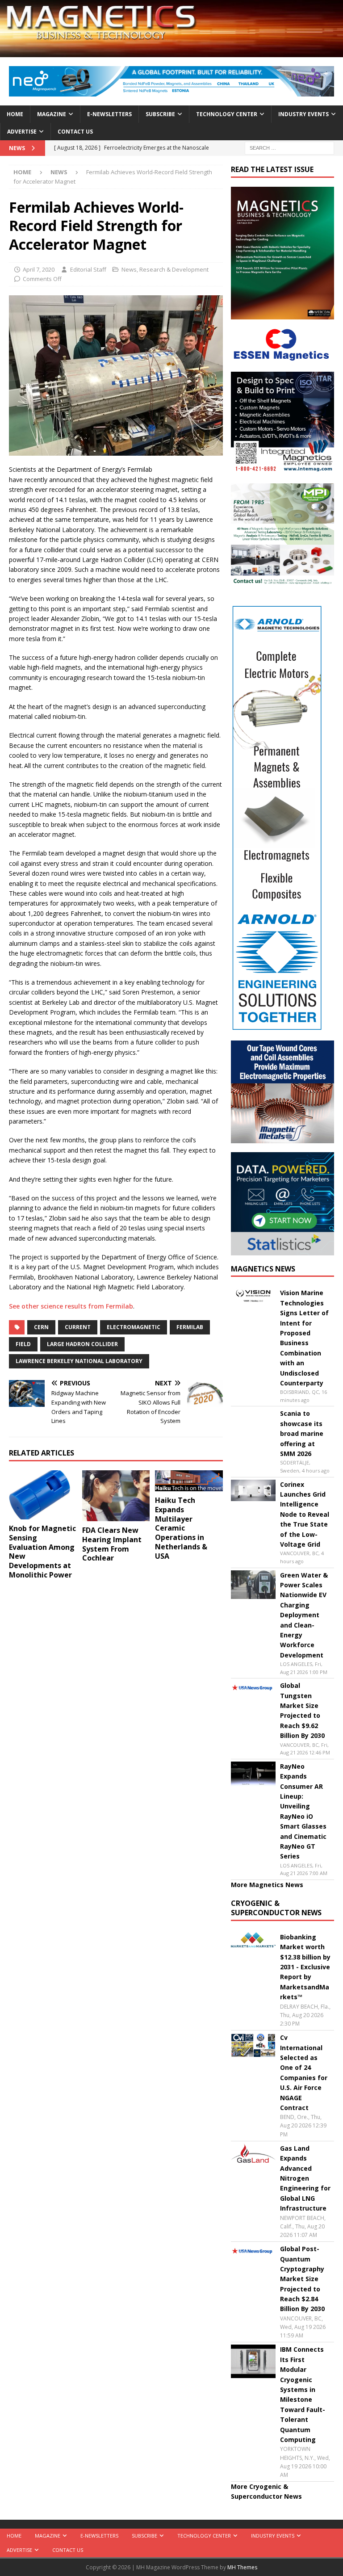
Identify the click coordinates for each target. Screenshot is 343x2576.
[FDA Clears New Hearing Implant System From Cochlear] (116, 1496)
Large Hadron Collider (82, 1344)
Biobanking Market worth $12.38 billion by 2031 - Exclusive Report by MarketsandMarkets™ (305, 1967)
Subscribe (160, 114)
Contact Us (75, 132)
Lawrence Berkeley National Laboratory (79, 1361)
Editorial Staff (88, 269)
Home (15, 114)
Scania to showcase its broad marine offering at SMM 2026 (302, 1433)
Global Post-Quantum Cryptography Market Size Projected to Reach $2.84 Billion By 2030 (302, 2279)
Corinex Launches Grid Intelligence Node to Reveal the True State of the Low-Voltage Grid (305, 1514)
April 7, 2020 (39, 269)
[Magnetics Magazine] (171, 52)
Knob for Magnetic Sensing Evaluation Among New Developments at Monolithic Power (42, 1552)
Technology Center (227, 114)
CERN (41, 1327)
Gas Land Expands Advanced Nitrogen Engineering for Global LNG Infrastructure (305, 2178)
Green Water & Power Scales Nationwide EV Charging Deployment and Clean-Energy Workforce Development (304, 1615)
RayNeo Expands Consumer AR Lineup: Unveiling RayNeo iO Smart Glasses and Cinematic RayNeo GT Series (303, 1811)
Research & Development (174, 269)
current (78, 1327)
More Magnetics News (267, 1885)
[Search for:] (289, 147)
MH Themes (242, 2567)
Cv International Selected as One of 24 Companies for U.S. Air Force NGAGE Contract (304, 2073)
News (129, 269)
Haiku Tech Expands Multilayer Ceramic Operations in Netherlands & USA (181, 1528)
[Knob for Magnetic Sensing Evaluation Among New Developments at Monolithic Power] (43, 1495)
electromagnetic (134, 1327)
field (23, 1344)
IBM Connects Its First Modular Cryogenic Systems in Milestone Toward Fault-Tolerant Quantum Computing (303, 2394)
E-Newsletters (109, 114)
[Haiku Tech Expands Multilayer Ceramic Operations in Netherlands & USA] (189, 1481)
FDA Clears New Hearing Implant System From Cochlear (112, 1544)
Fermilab (190, 1327)
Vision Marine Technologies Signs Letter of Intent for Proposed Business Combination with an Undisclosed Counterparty (304, 1338)
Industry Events (303, 114)
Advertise (22, 132)
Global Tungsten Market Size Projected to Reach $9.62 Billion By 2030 (302, 1710)
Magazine (52, 114)
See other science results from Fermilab (71, 1306)
